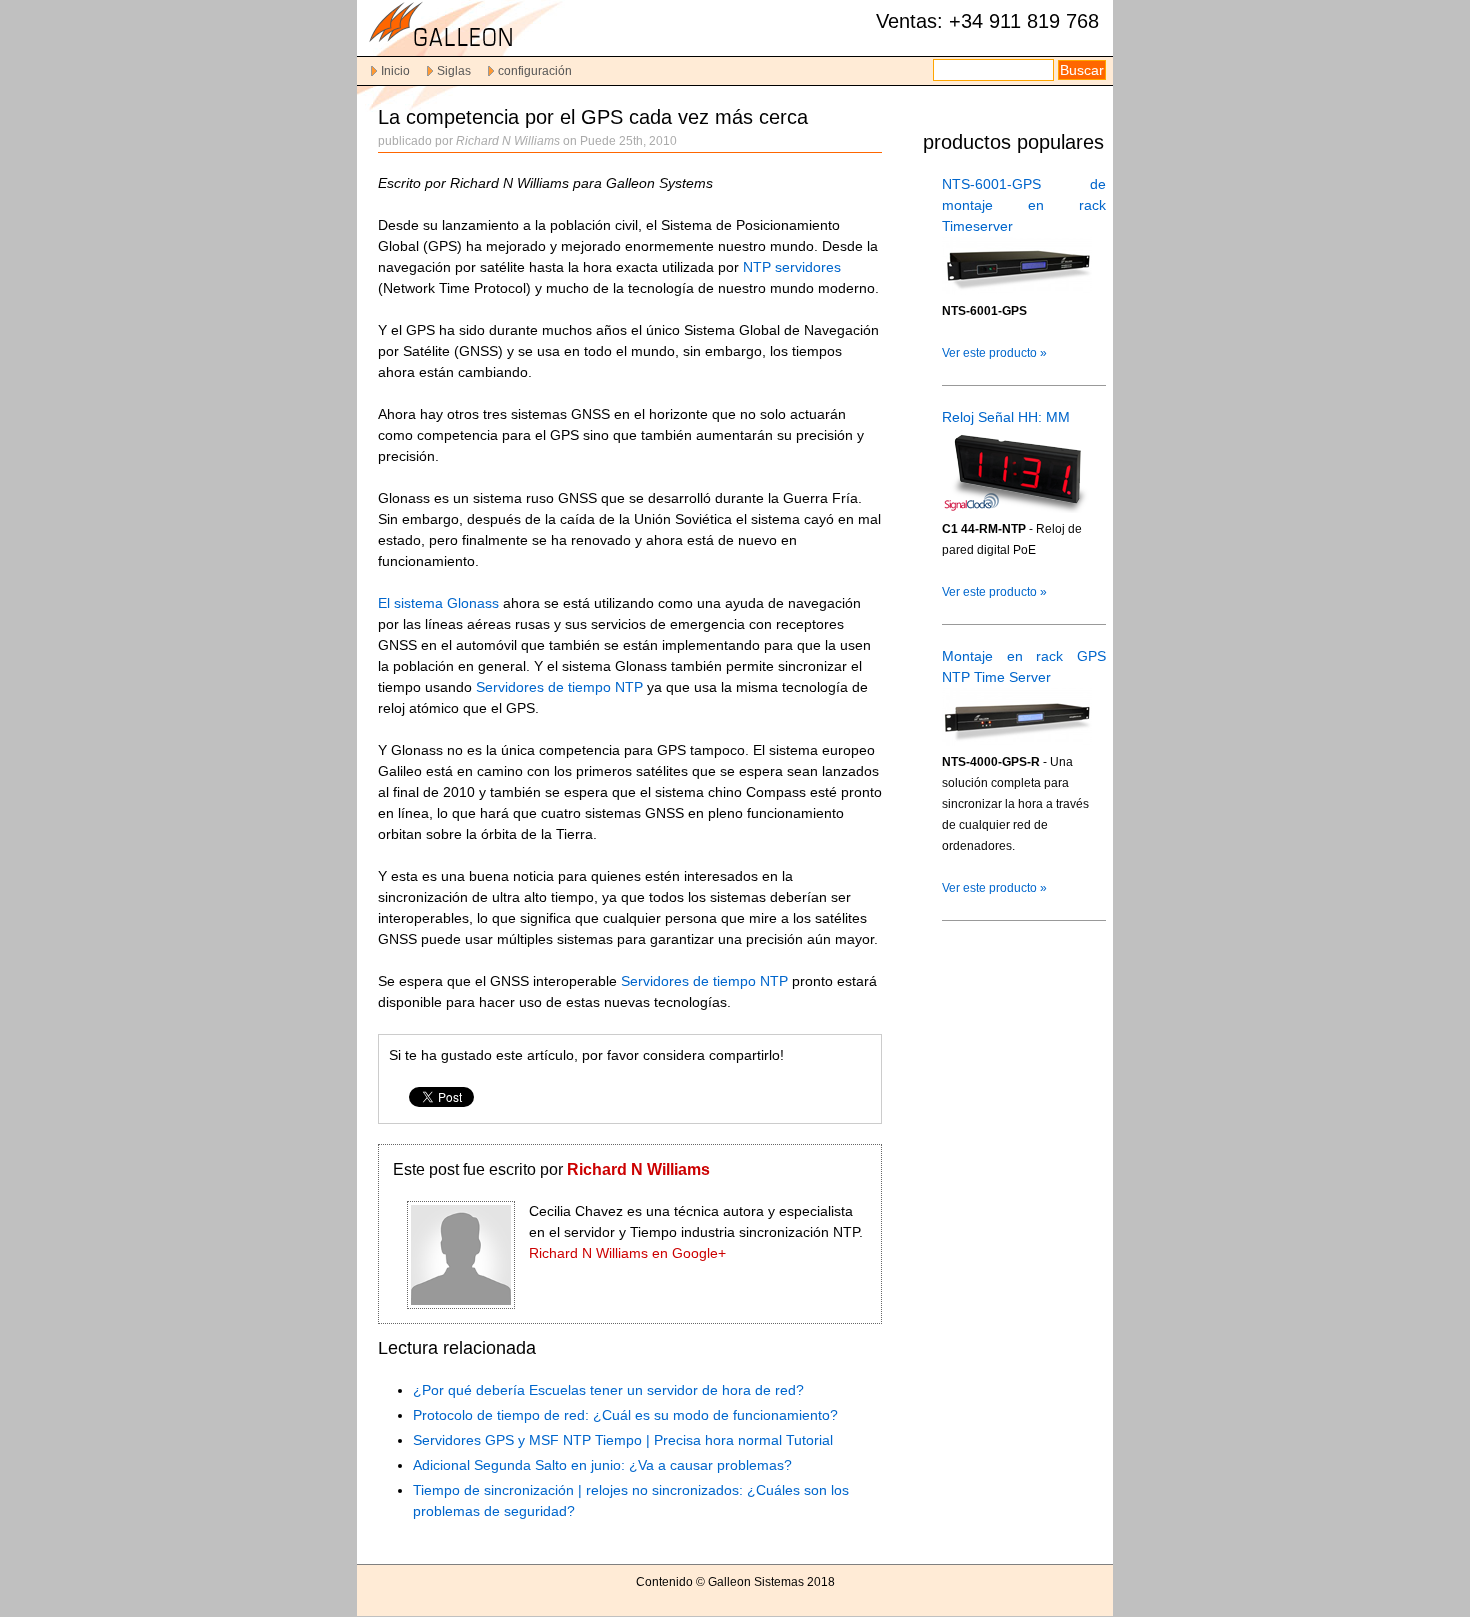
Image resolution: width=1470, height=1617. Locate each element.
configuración (535, 71)
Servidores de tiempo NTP (561, 687)
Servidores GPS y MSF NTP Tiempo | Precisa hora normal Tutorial (623, 1440)
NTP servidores (792, 267)
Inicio (395, 71)
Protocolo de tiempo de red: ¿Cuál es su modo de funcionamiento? (625, 1415)
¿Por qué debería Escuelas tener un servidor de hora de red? (608, 1390)
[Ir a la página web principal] (477, 46)
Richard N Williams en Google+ (627, 1253)
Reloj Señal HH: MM (1006, 417)
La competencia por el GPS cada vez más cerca (593, 117)
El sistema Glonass (438, 603)
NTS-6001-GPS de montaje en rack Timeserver (1024, 205)
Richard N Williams (638, 1169)
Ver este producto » (994, 353)
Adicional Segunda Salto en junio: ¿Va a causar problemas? (602, 1465)
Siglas (454, 71)
